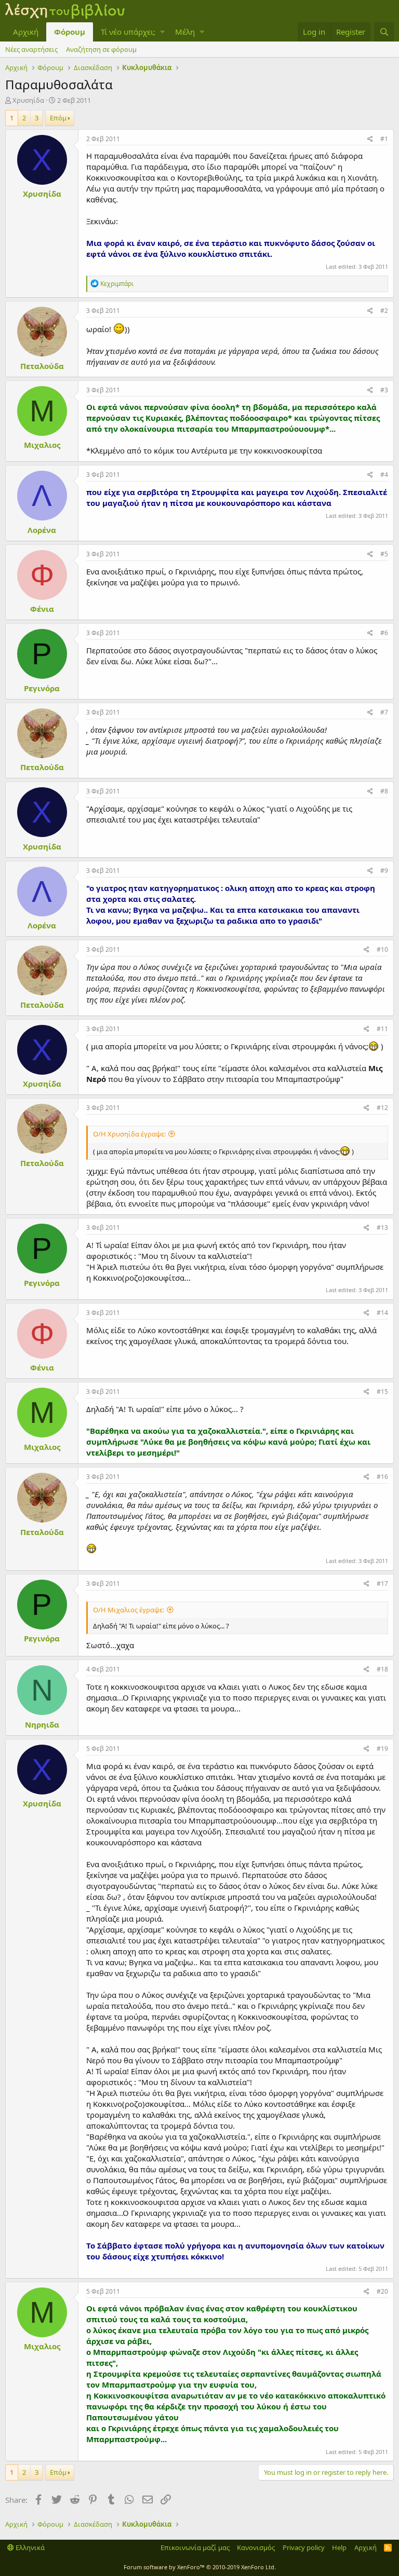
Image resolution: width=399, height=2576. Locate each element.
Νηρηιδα (42, 1724)
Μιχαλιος (42, 445)
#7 (384, 712)
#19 (382, 1749)
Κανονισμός (256, 2547)
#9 (384, 871)
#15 (382, 1392)
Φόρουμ (70, 32)
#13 (382, 1228)
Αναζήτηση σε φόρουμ (101, 49)
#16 (382, 1477)
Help (339, 2547)
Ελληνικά (29, 2547)
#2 (384, 311)
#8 (384, 791)
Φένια (42, 609)
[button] (162, 32)
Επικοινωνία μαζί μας (195, 2547)
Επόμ (58, 118)
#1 (384, 139)
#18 (382, 1669)
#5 (384, 554)
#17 (382, 1584)
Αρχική (26, 32)
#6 (384, 633)
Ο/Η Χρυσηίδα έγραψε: (129, 1134)
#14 (382, 1313)
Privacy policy (304, 2547)
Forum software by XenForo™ (200, 2567)
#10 (382, 949)
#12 (382, 1108)
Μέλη (185, 32)
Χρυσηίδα (28, 100)
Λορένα (42, 530)
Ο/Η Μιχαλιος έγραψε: (129, 1610)
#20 (382, 2291)
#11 (382, 1029)
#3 (384, 390)
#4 (384, 475)
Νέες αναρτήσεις (31, 49)
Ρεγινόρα (42, 688)
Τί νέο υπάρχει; (128, 32)
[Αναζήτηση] (384, 32)
